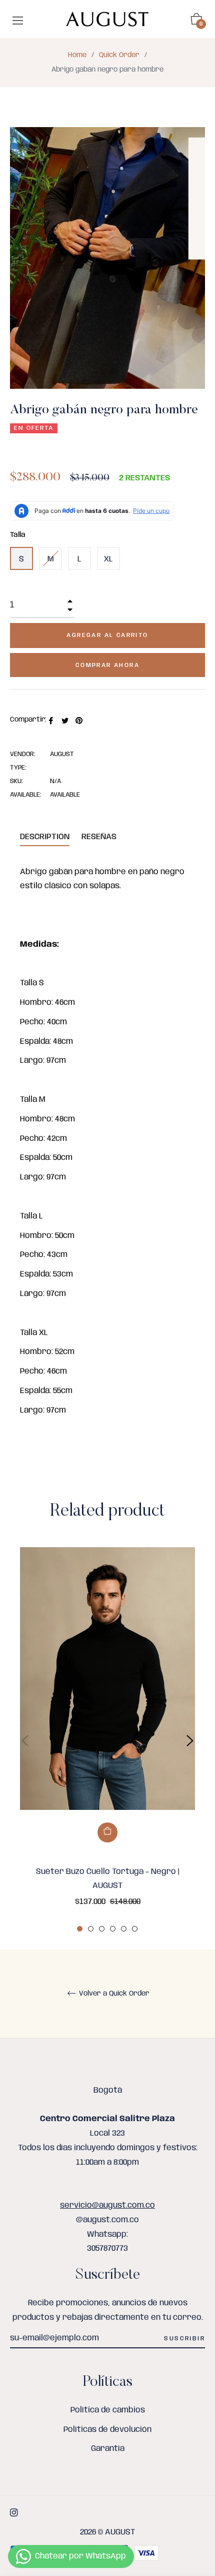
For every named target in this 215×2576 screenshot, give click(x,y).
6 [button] (135, 1929)
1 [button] (80, 1929)
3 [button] (102, 1929)
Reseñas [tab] (100, 837)
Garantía (108, 2449)
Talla (18, 535)
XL (108, 559)
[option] (107, 1741)
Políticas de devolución (107, 2430)
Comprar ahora (107, 665)
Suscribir (184, 2339)
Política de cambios (108, 2410)
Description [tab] (45, 837)
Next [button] (190, 1741)
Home (77, 55)
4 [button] (113, 1929)
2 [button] (91, 1929)
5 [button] (124, 1929)
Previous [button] (25, 1741)
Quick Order (119, 55)
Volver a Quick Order (113, 1994)
